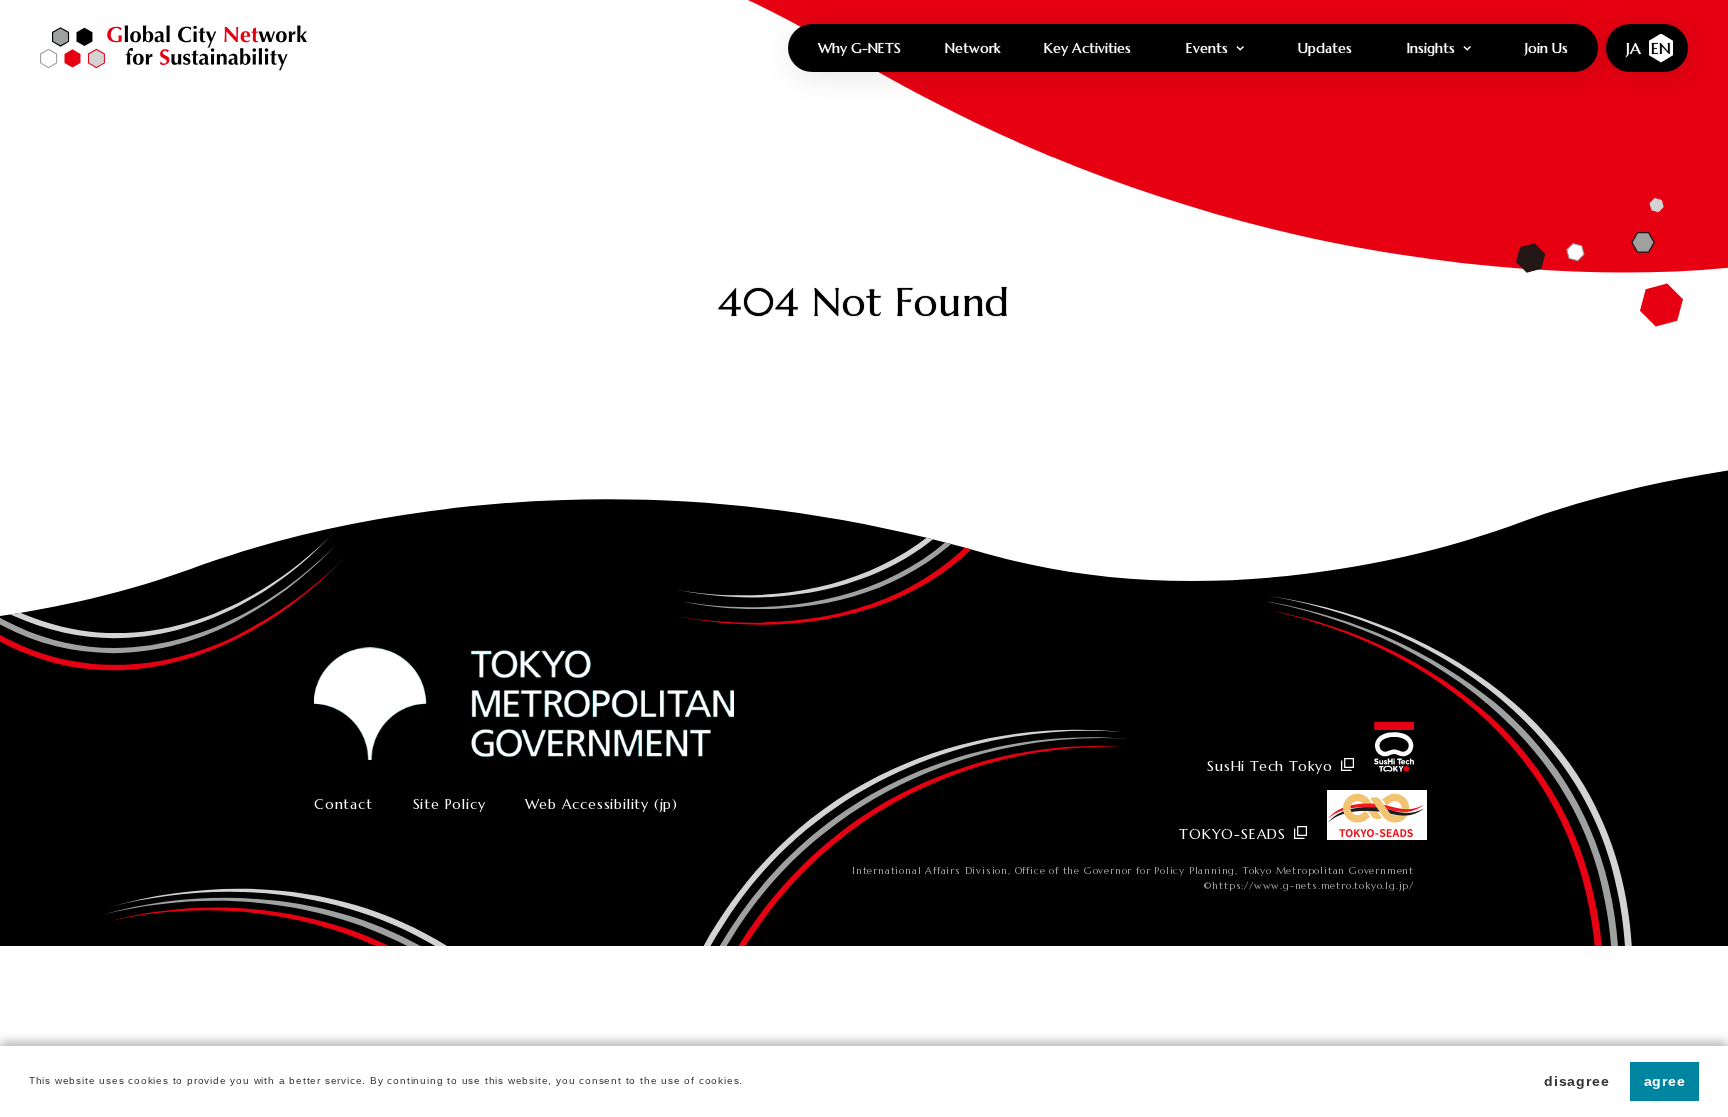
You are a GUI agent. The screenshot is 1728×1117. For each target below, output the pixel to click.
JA (1633, 48)
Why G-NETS (859, 48)
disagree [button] (1576, 1081)
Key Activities (1087, 48)
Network (973, 48)
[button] (749, 1082)
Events (1207, 48)
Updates (1325, 48)
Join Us (1546, 48)
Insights (1431, 48)
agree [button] (1665, 1081)
